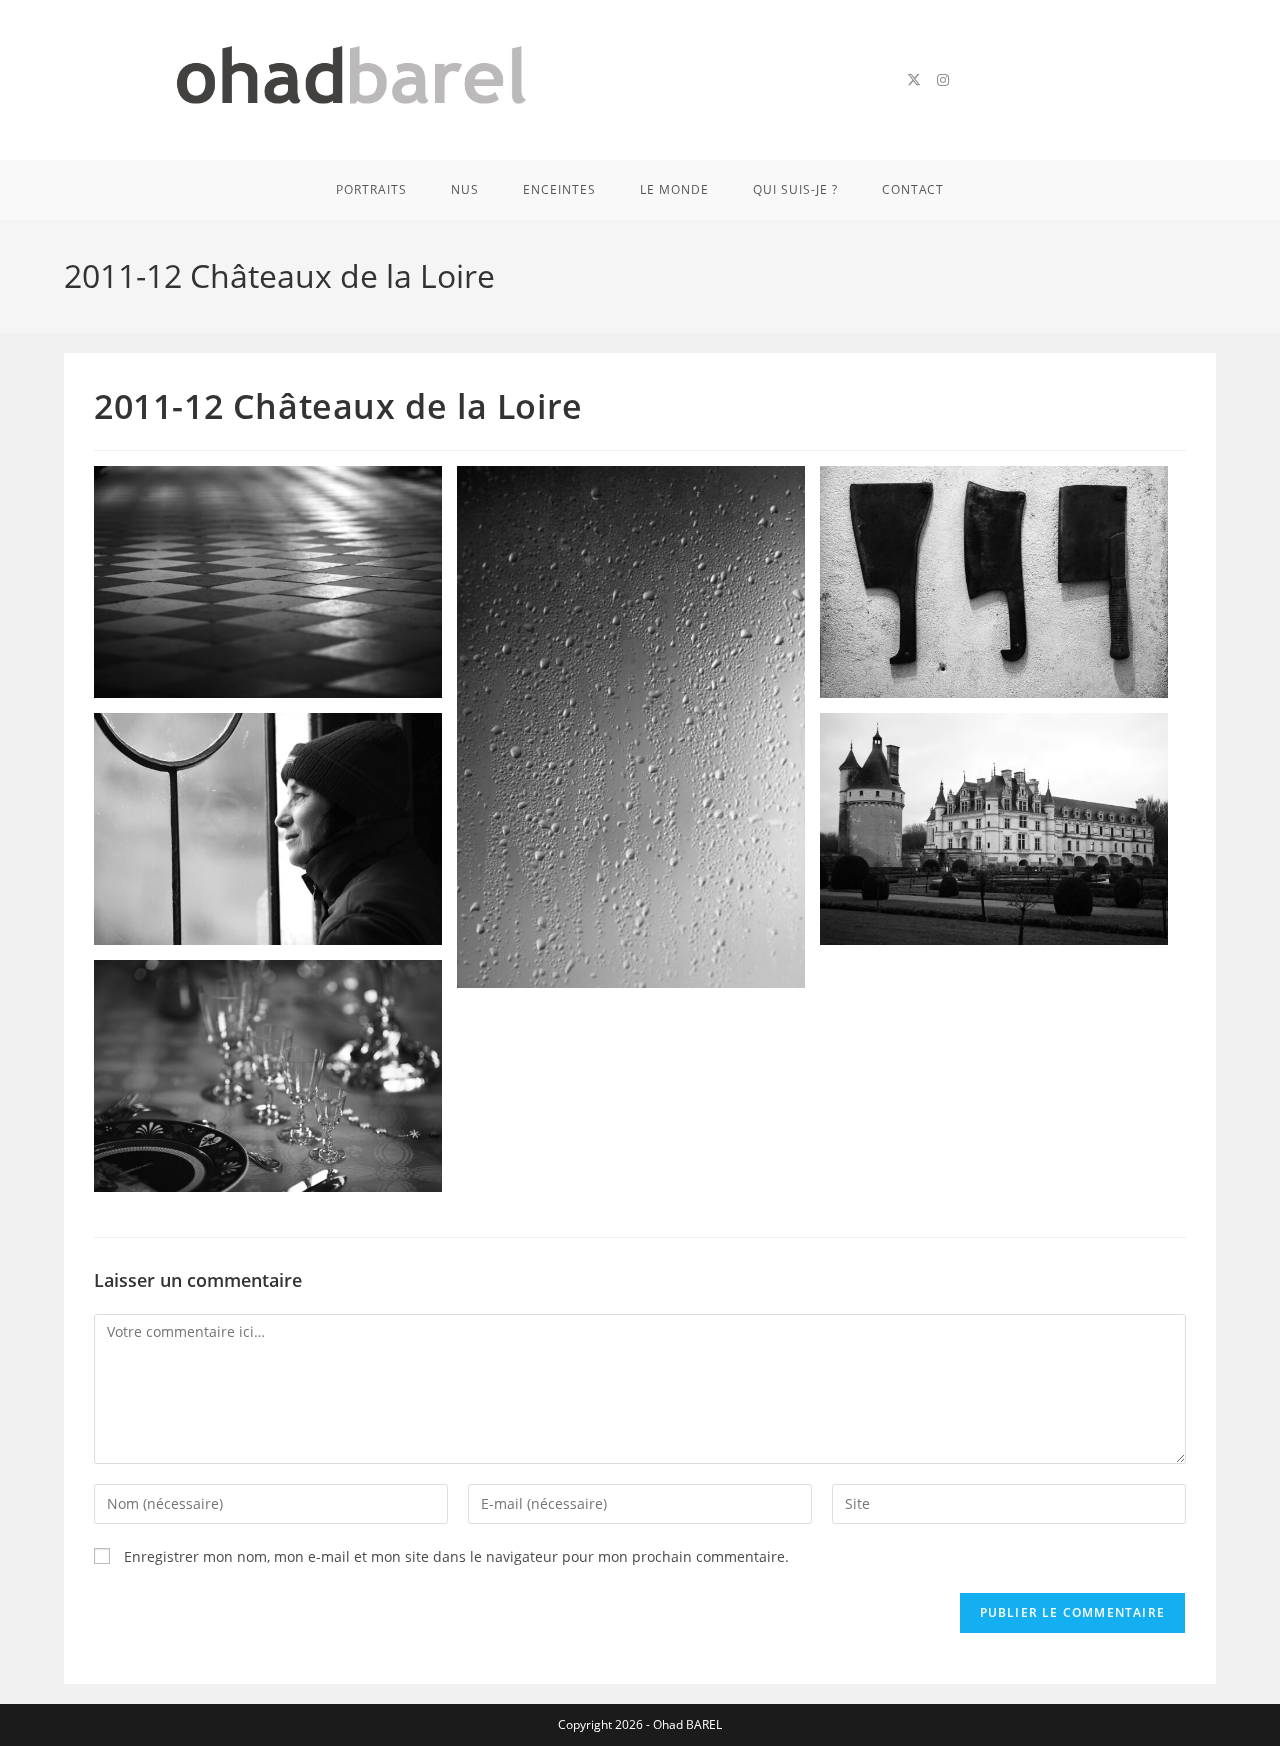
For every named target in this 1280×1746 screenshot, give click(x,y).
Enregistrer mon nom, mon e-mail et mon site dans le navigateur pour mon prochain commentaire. (456, 1556)
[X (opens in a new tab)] (914, 80)
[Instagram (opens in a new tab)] (943, 80)
